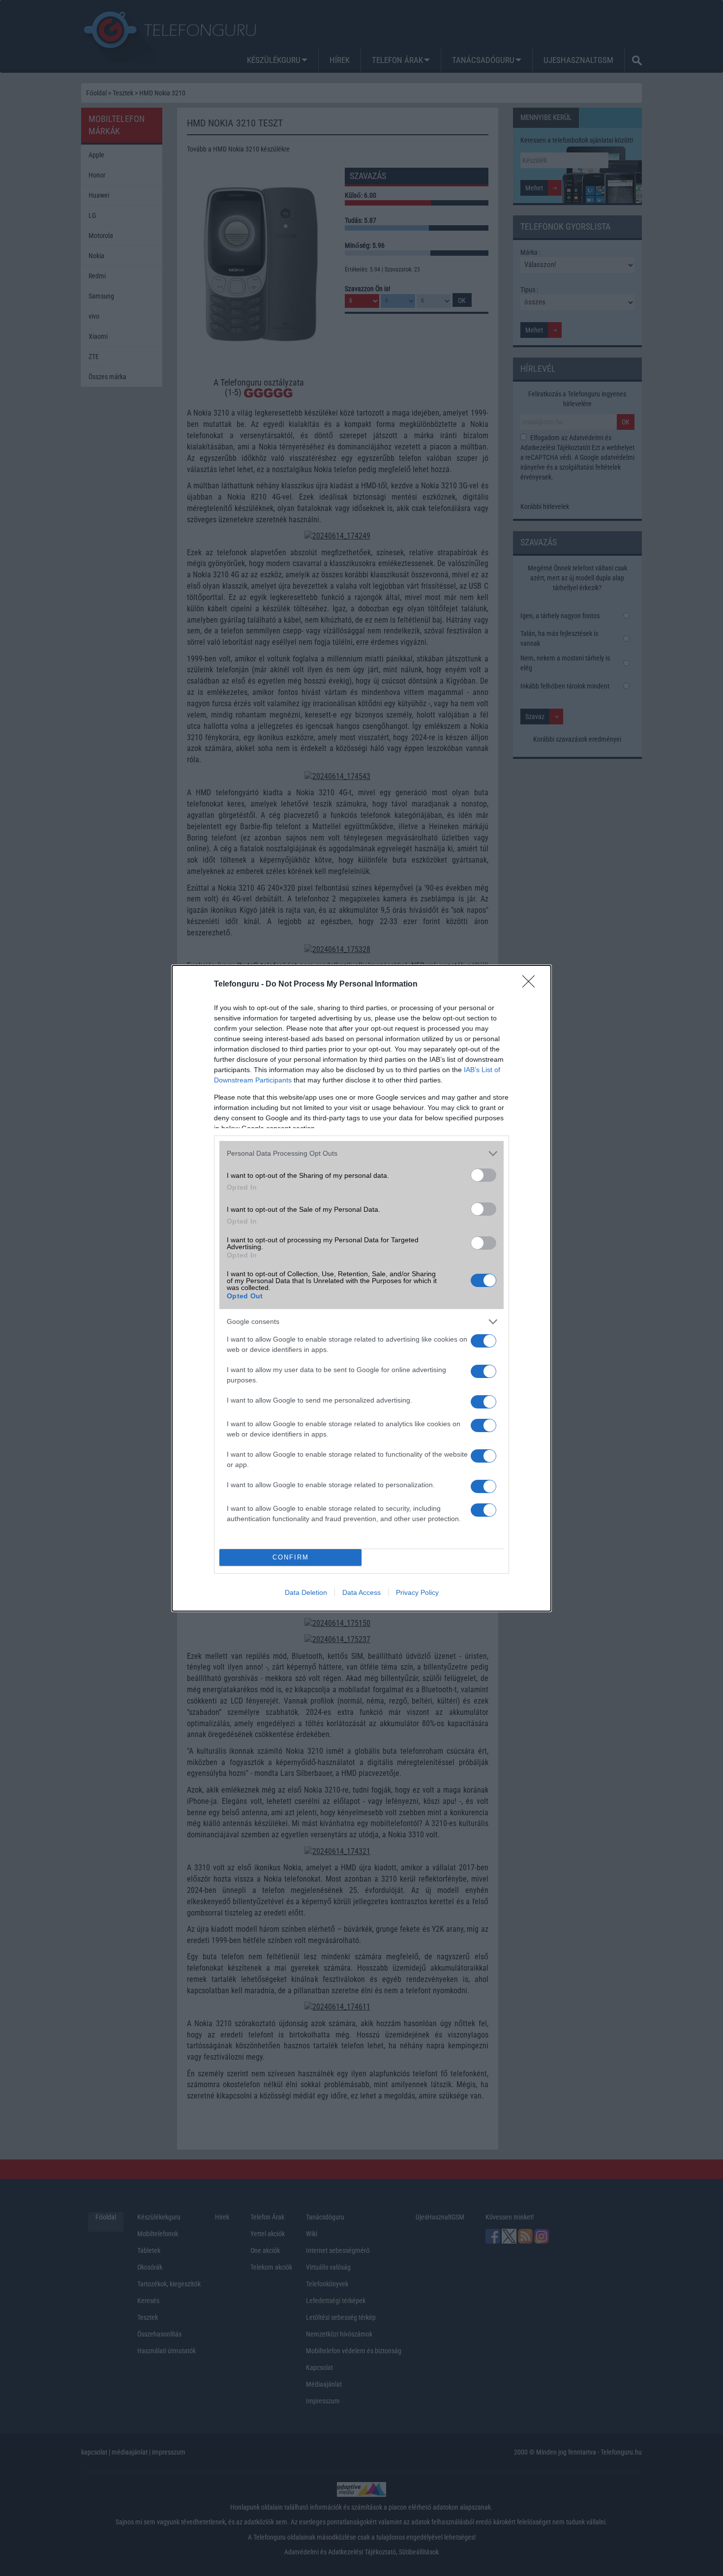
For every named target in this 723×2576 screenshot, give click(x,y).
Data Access (361, 1592)
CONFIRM (291, 1557)
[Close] (532, 985)
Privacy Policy (417, 1592)
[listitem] (361, 1153)
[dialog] (361, 1288)
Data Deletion (306, 1592)
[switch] (483, 1175)
